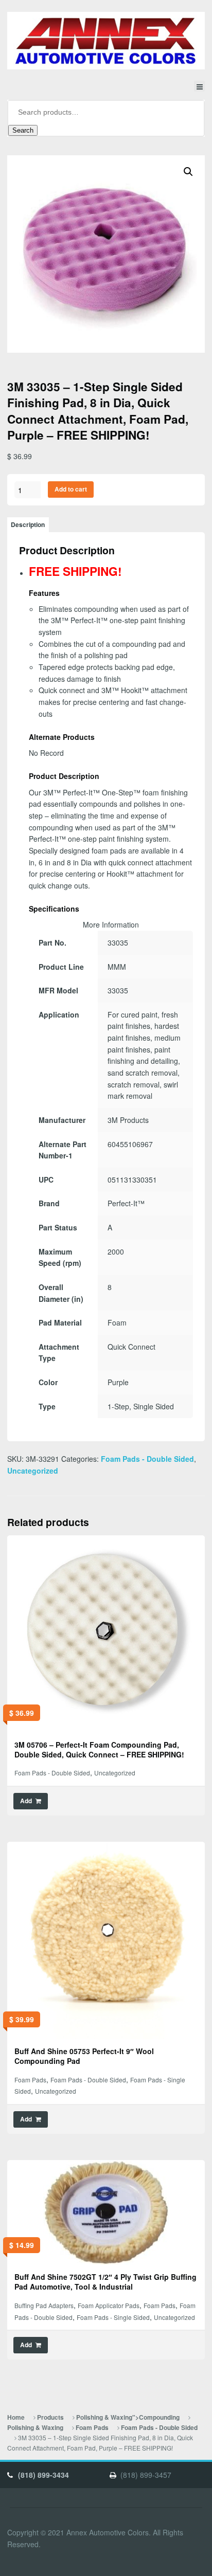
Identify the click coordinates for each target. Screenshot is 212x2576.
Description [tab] (28, 525)
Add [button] (26, 1801)
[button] (188, 172)
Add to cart (71, 489)
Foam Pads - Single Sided (113, 2317)
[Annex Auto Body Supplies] (106, 41)
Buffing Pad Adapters (44, 2305)
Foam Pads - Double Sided (147, 1459)
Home (16, 2417)
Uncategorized (33, 1471)
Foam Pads (30, 2080)
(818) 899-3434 (43, 2475)
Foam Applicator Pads (109, 2305)
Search (23, 130)
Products (50, 2417)
